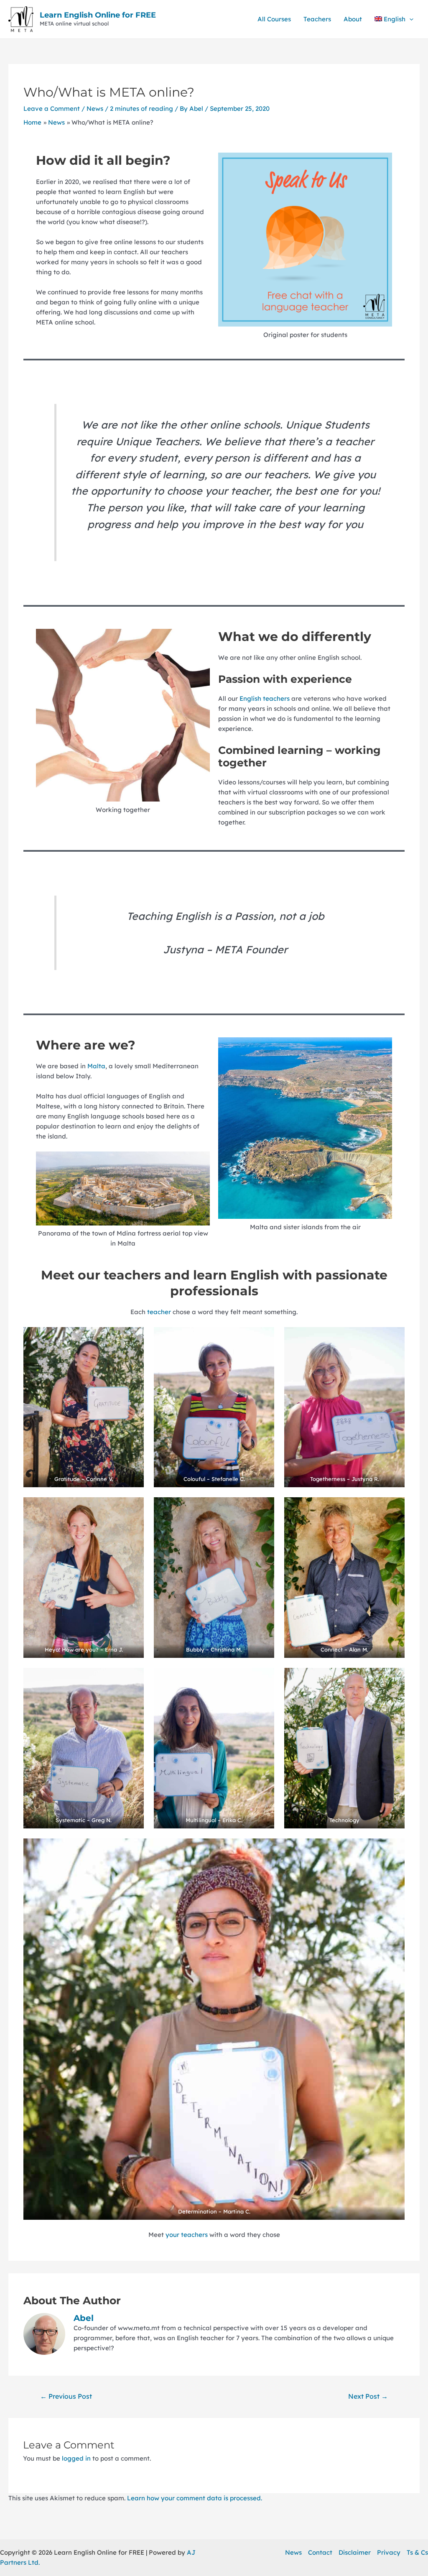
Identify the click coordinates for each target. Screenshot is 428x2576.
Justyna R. (365, 1479)
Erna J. (114, 1649)
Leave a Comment (52, 109)
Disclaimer (355, 2552)
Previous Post (66, 2396)
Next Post (368, 2396)
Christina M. (226, 1649)
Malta (96, 1066)
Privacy (389, 2552)
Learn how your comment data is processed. (195, 2498)
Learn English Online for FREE (98, 15)
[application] (409, 19)
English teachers (265, 698)
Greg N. (102, 1820)
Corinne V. (100, 1479)
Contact (320, 2552)
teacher (160, 1312)
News (95, 109)
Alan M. (359, 1649)
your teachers (187, 2235)
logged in (76, 2458)
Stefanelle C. (228, 1479)
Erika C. (232, 1820)
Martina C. (237, 2211)
